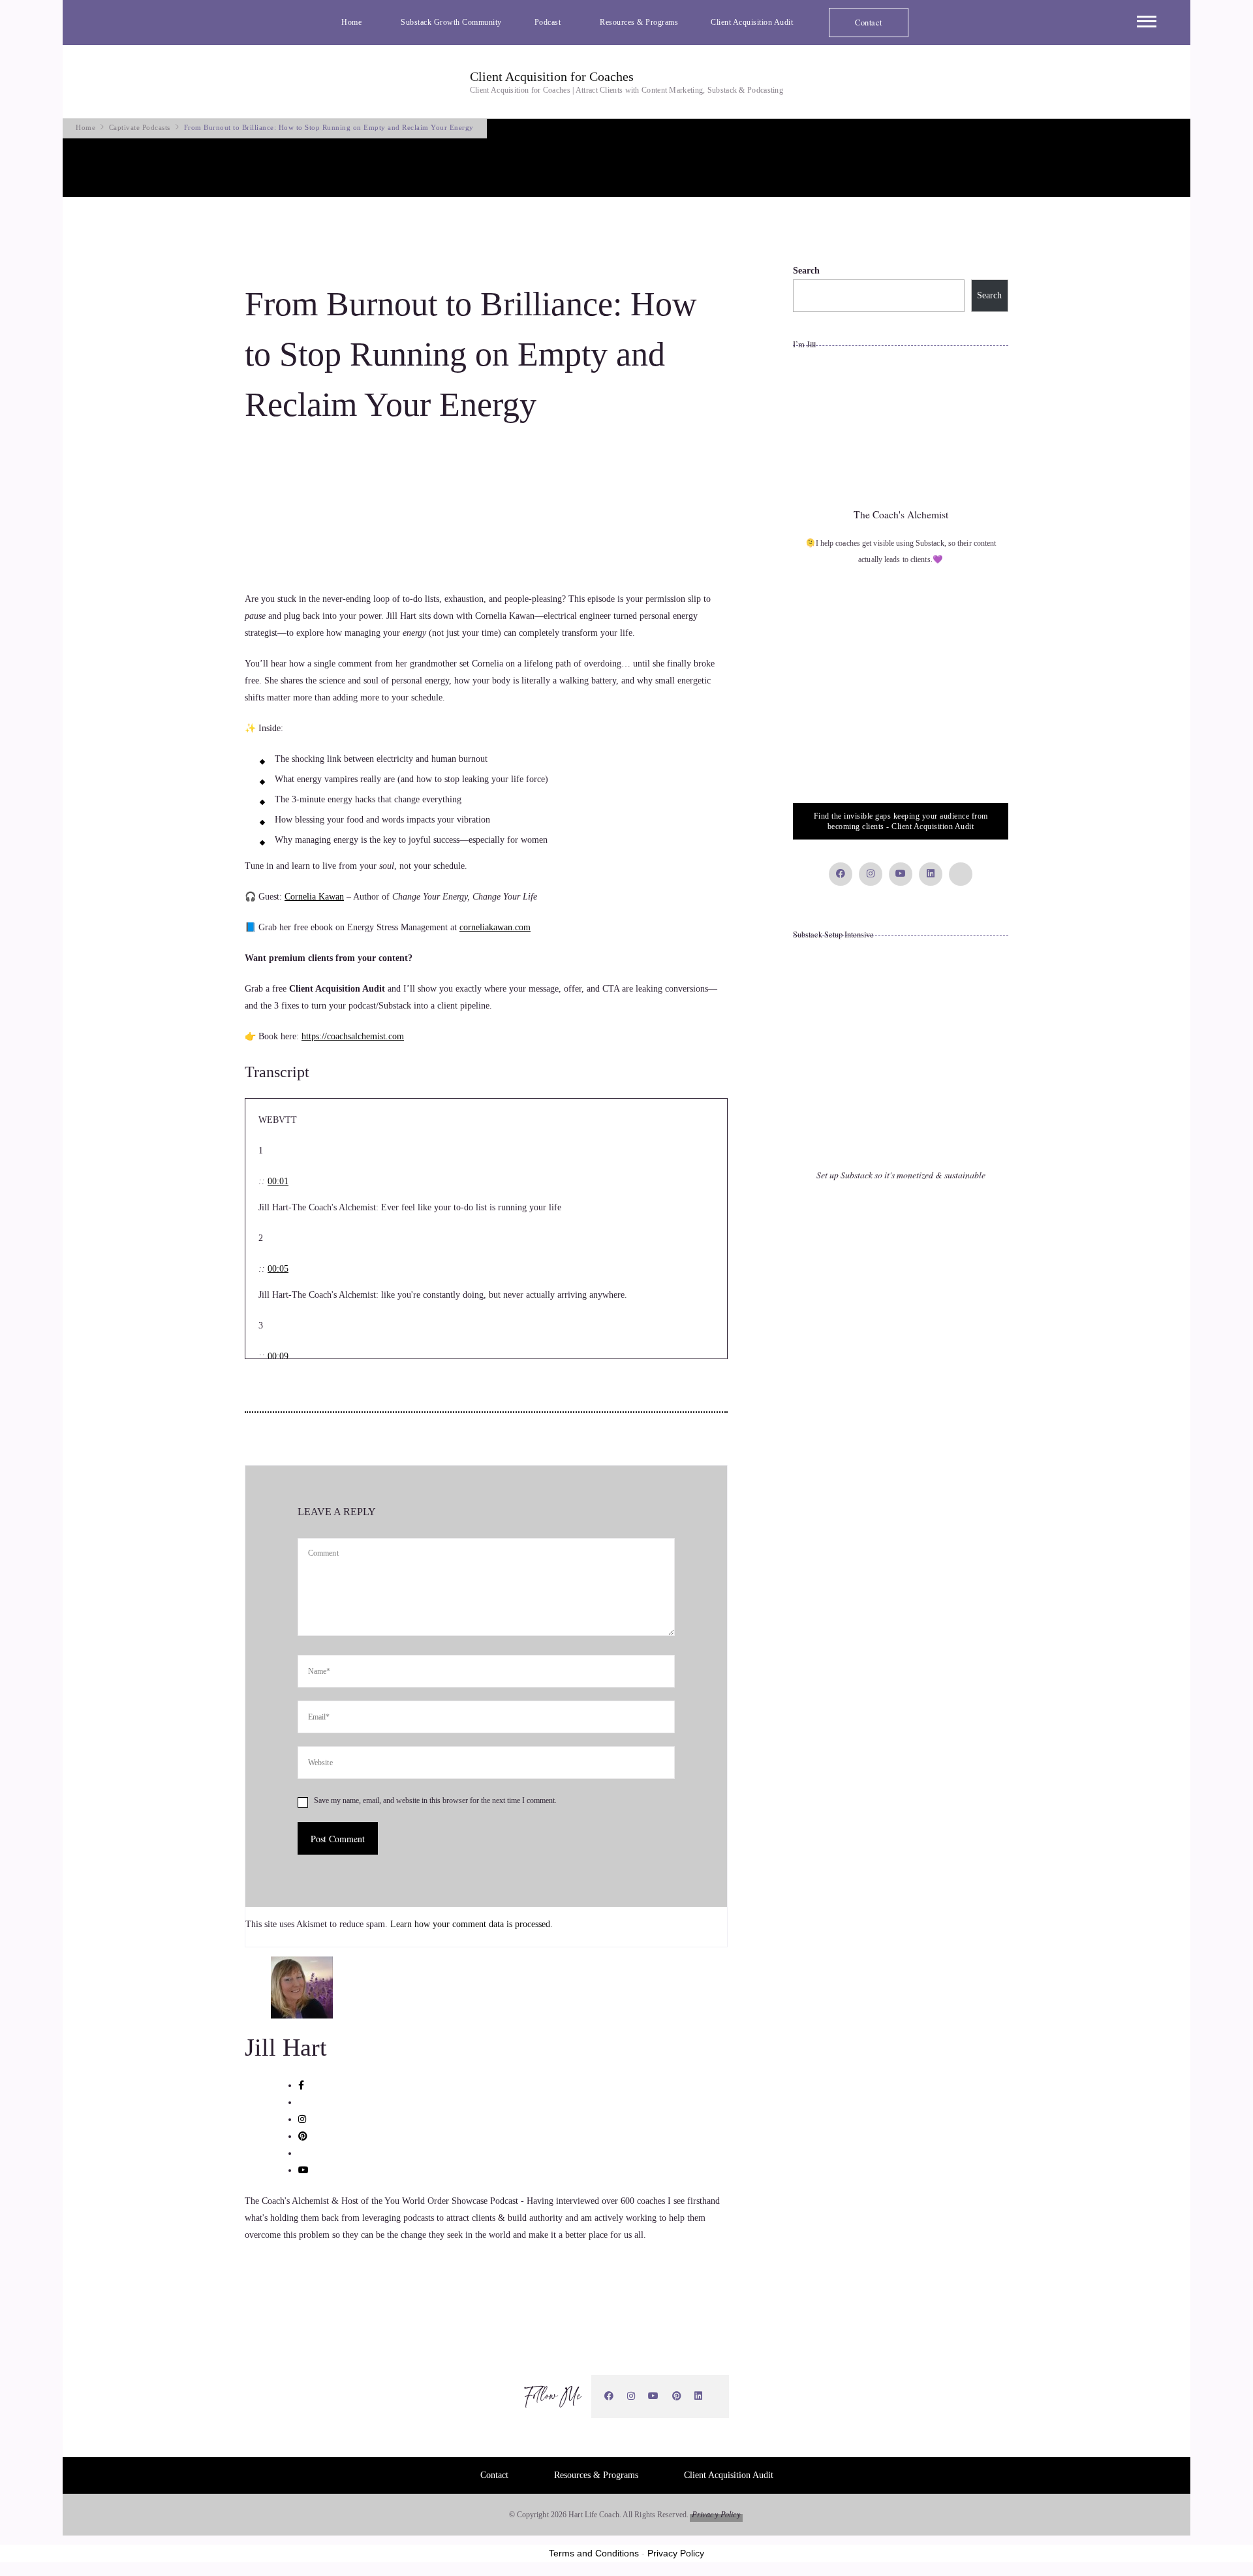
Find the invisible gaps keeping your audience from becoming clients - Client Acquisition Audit (901, 821)
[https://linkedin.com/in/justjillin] (699, 2396)
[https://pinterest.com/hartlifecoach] (677, 2396)
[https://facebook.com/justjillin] (609, 2396)
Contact (869, 22)
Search (806, 271)
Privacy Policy (716, 2514)
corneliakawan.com (495, 927)
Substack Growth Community (451, 22)
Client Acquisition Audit (752, 22)
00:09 (278, 1356)
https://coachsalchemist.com (353, 1036)
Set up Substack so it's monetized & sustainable (901, 1175)
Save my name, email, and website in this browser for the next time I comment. (435, 1800)
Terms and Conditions (594, 2553)
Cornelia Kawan (314, 897)
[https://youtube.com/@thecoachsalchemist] (654, 2396)
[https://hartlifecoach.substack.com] (716, 2396)
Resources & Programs (639, 22)
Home (351, 22)
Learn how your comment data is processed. (472, 1924)
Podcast (548, 22)
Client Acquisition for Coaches (552, 76)
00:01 (278, 1181)
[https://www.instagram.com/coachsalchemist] (631, 2396)
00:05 (278, 1269)
